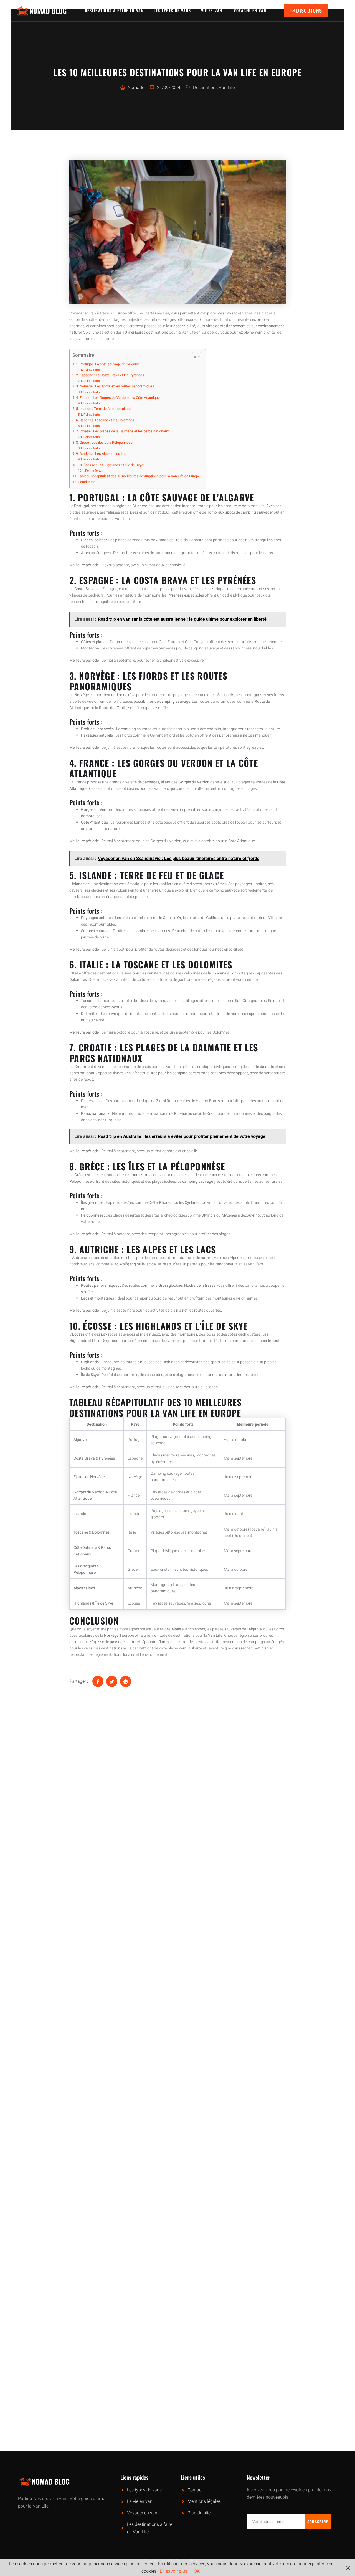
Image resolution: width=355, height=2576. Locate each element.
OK (197, 2571)
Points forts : (92, 370)
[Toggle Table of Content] (194, 357)
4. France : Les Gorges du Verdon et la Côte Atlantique (118, 398)
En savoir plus (173, 2571)
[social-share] (98, 1681)
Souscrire (318, 2522)
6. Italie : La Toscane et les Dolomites (105, 420)
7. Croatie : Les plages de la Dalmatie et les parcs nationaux (122, 431)
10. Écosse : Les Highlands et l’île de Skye (111, 465)
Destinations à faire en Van (114, 10)
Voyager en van (251, 10)
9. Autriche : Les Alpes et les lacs (102, 454)
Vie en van (213, 10)
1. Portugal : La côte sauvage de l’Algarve (108, 364)
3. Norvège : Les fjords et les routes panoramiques (115, 386)
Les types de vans (172, 10)
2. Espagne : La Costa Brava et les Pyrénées (110, 375)
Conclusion (87, 482)
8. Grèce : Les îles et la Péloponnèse (104, 443)
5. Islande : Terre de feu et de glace (103, 409)
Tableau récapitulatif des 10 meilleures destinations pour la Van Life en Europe (139, 476)
